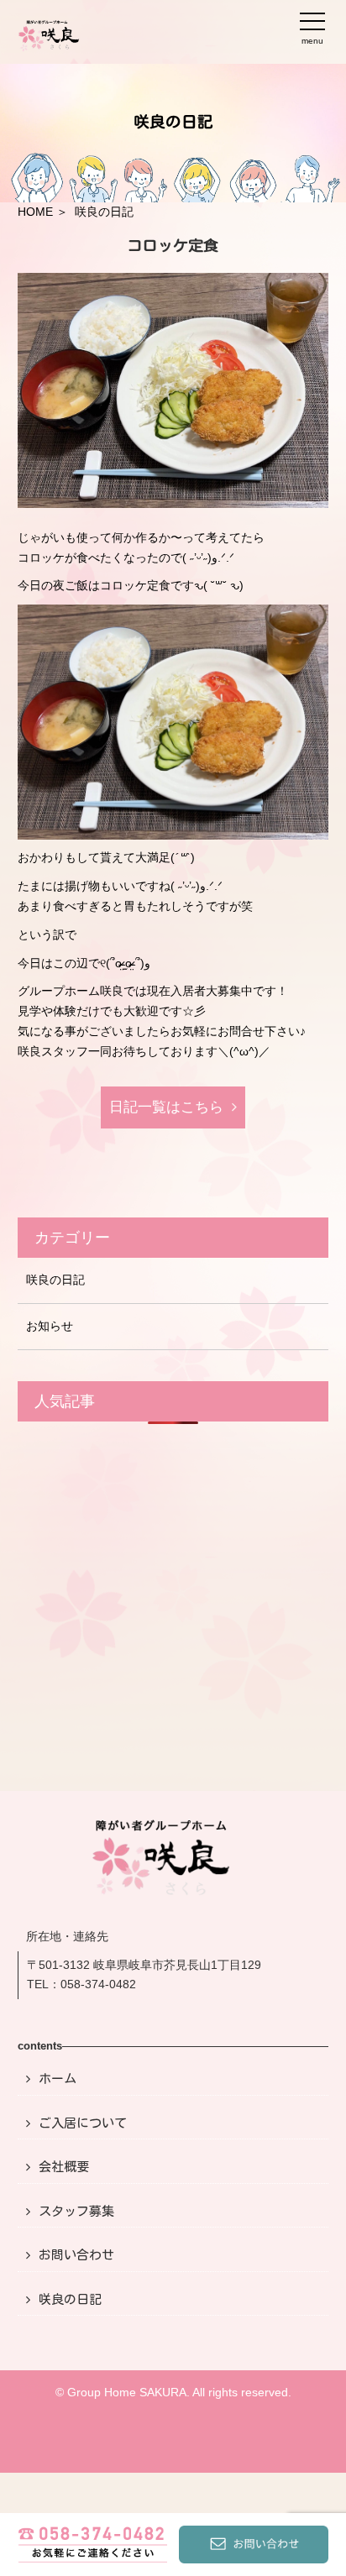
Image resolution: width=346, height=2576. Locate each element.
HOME (35, 212)
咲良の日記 (55, 1280)
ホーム (58, 2079)
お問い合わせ (76, 2255)
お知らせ (50, 1326)
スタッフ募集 (76, 2211)
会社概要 (64, 2167)
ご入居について (83, 2123)
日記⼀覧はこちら (166, 1107)
